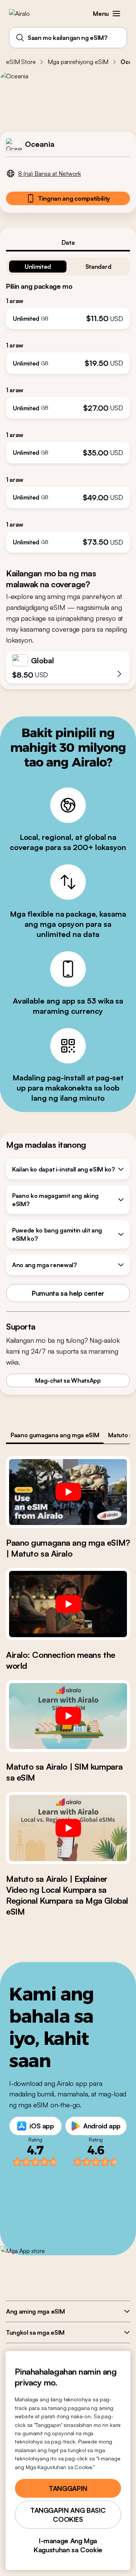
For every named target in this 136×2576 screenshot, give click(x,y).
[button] (116, 14)
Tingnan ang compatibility (74, 198)
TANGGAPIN (68, 2488)
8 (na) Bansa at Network (49, 174)
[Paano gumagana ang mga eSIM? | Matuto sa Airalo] (68, 1492)
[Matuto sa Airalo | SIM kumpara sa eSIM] (68, 1716)
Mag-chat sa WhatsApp (68, 1380)
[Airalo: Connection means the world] (68, 1604)
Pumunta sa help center (68, 1293)
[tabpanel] (68, 402)
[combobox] (68, 38)
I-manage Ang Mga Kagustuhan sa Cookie (68, 2545)
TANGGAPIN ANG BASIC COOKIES (68, 2515)
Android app (102, 2126)
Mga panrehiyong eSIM (78, 62)
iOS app (42, 2126)
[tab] (68, 242)
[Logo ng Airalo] (25, 14)
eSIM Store (21, 62)
